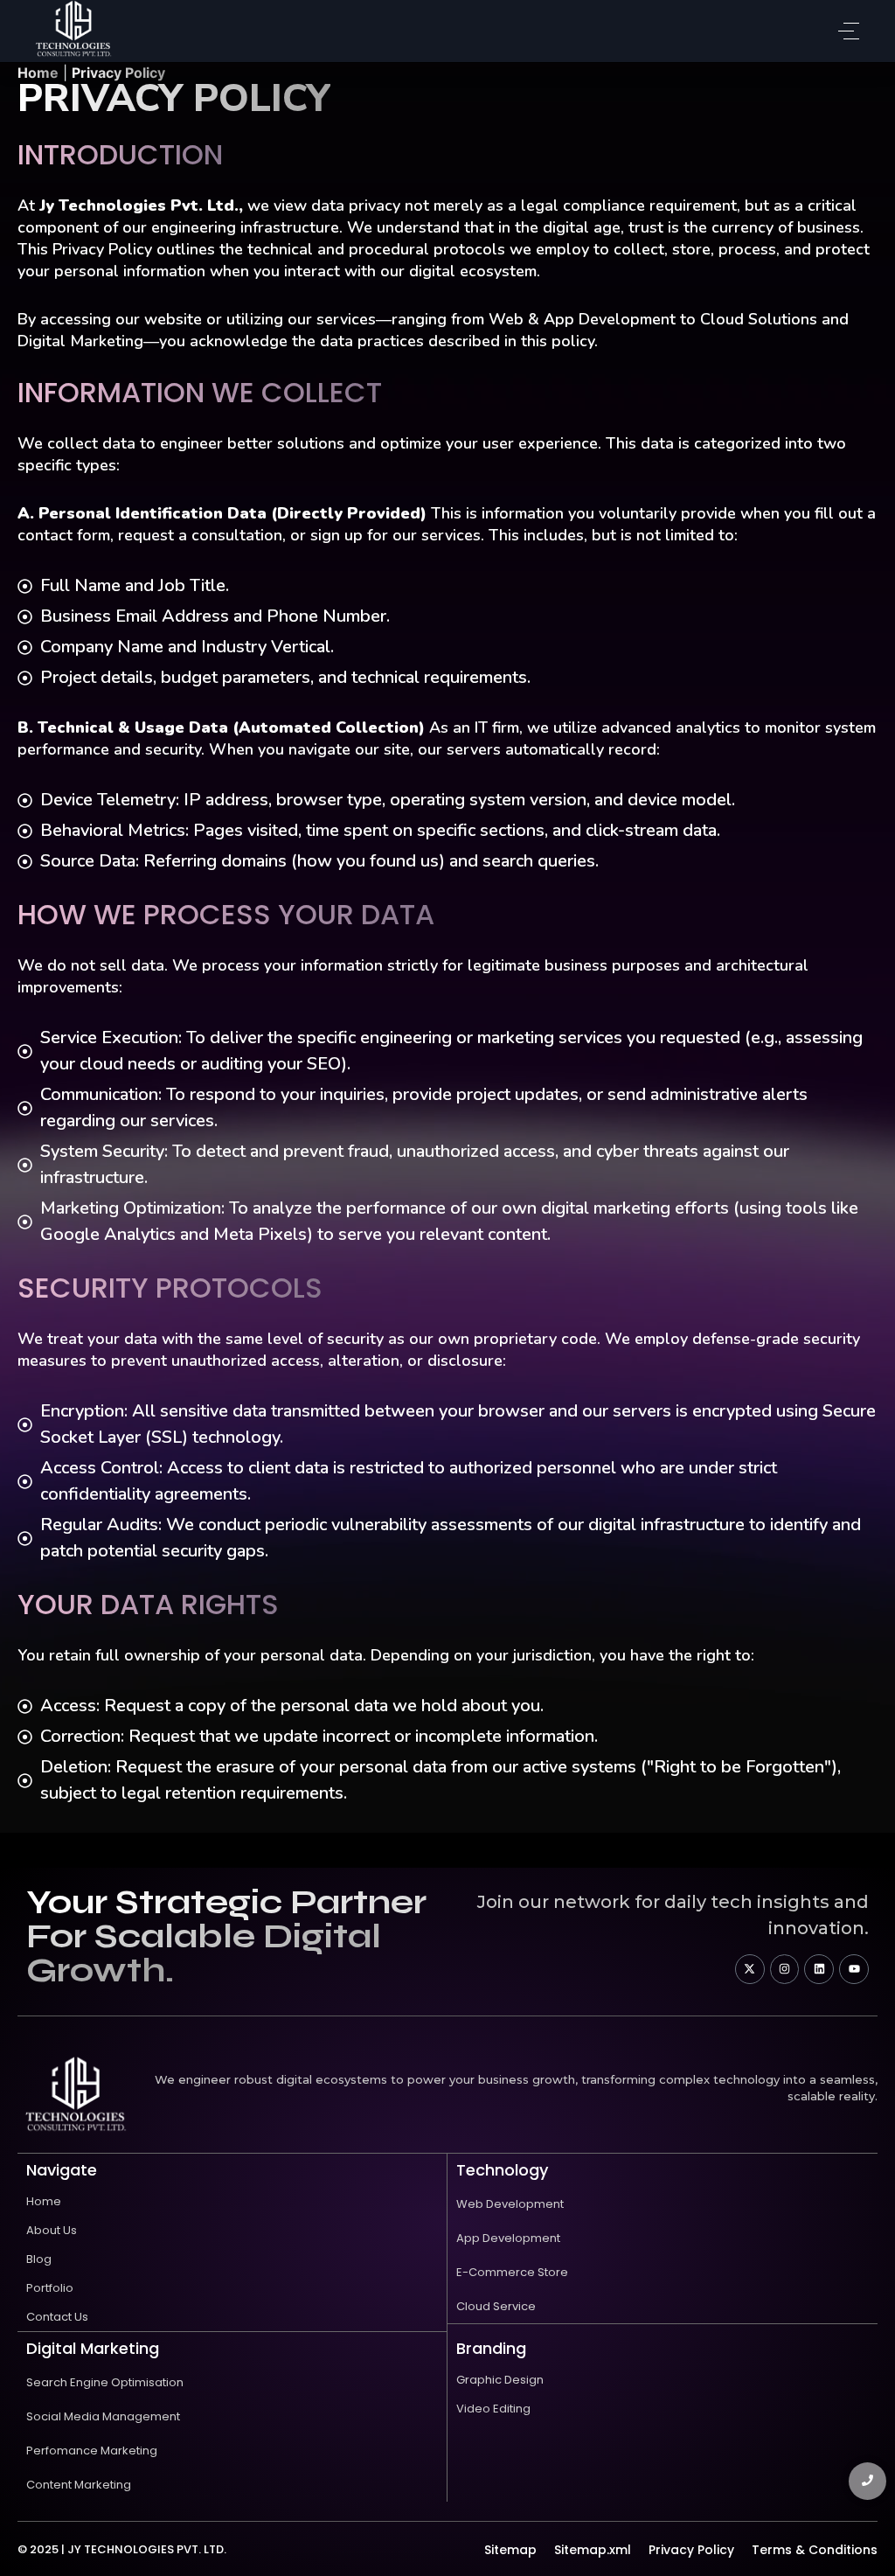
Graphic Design (500, 2380)
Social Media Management (103, 2416)
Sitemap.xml (593, 2550)
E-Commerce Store (512, 2272)
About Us (52, 2230)
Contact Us (57, 2317)
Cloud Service (496, 2306)
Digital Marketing (93, 2348)
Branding (491, 2348)
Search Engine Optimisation (105, 2382)
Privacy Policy (691, 2550)
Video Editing (493, 2409)
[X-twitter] (750, 1969)
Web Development (510, 2204)
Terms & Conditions (815, 2550)
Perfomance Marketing (92, 2451)
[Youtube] (854, 1969)
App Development (508, 2238)
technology (502, 2170)
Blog (39, 2259)
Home (44, 2201)
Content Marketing (79, 2485)
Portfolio (50, 2288)
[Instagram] (785, 1969)
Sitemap (510, 2550)
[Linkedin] (819, 1969)
